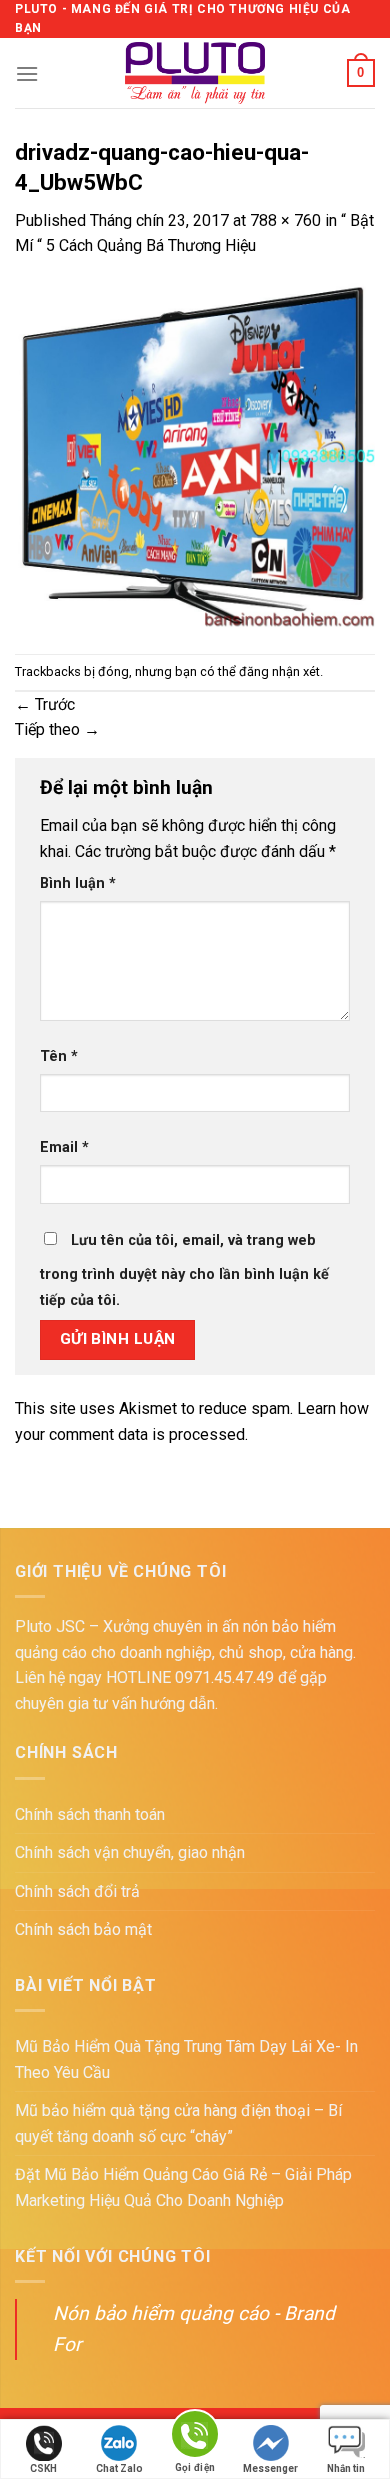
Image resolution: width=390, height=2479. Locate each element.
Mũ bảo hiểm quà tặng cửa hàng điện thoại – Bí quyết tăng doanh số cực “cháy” (178, 2123)
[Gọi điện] (195, 2437)
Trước (45, 704)
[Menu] (27, 73)
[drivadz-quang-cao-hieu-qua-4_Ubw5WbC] (195, 455)
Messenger (270, 2468)
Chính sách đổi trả (77, 1891)
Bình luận (78, 883)
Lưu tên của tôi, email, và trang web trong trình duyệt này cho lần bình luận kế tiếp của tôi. (184, 1270)
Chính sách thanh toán (90, 1814)
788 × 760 (285, 220)
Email (64, 1147)
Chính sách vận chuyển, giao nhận (130, 1852)
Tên (59, 1056)
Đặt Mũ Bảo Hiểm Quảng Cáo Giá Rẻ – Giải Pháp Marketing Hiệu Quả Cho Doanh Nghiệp (183, 2187)
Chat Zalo (119, 2468)
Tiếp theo (57, 729)
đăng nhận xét (279, 671)
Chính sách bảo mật (83, 1929)
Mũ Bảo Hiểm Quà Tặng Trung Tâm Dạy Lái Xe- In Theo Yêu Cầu (186, 2059)
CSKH (43, 2468)
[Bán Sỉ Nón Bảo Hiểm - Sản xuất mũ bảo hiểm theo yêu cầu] (195, 73)
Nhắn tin (346, 2468)
